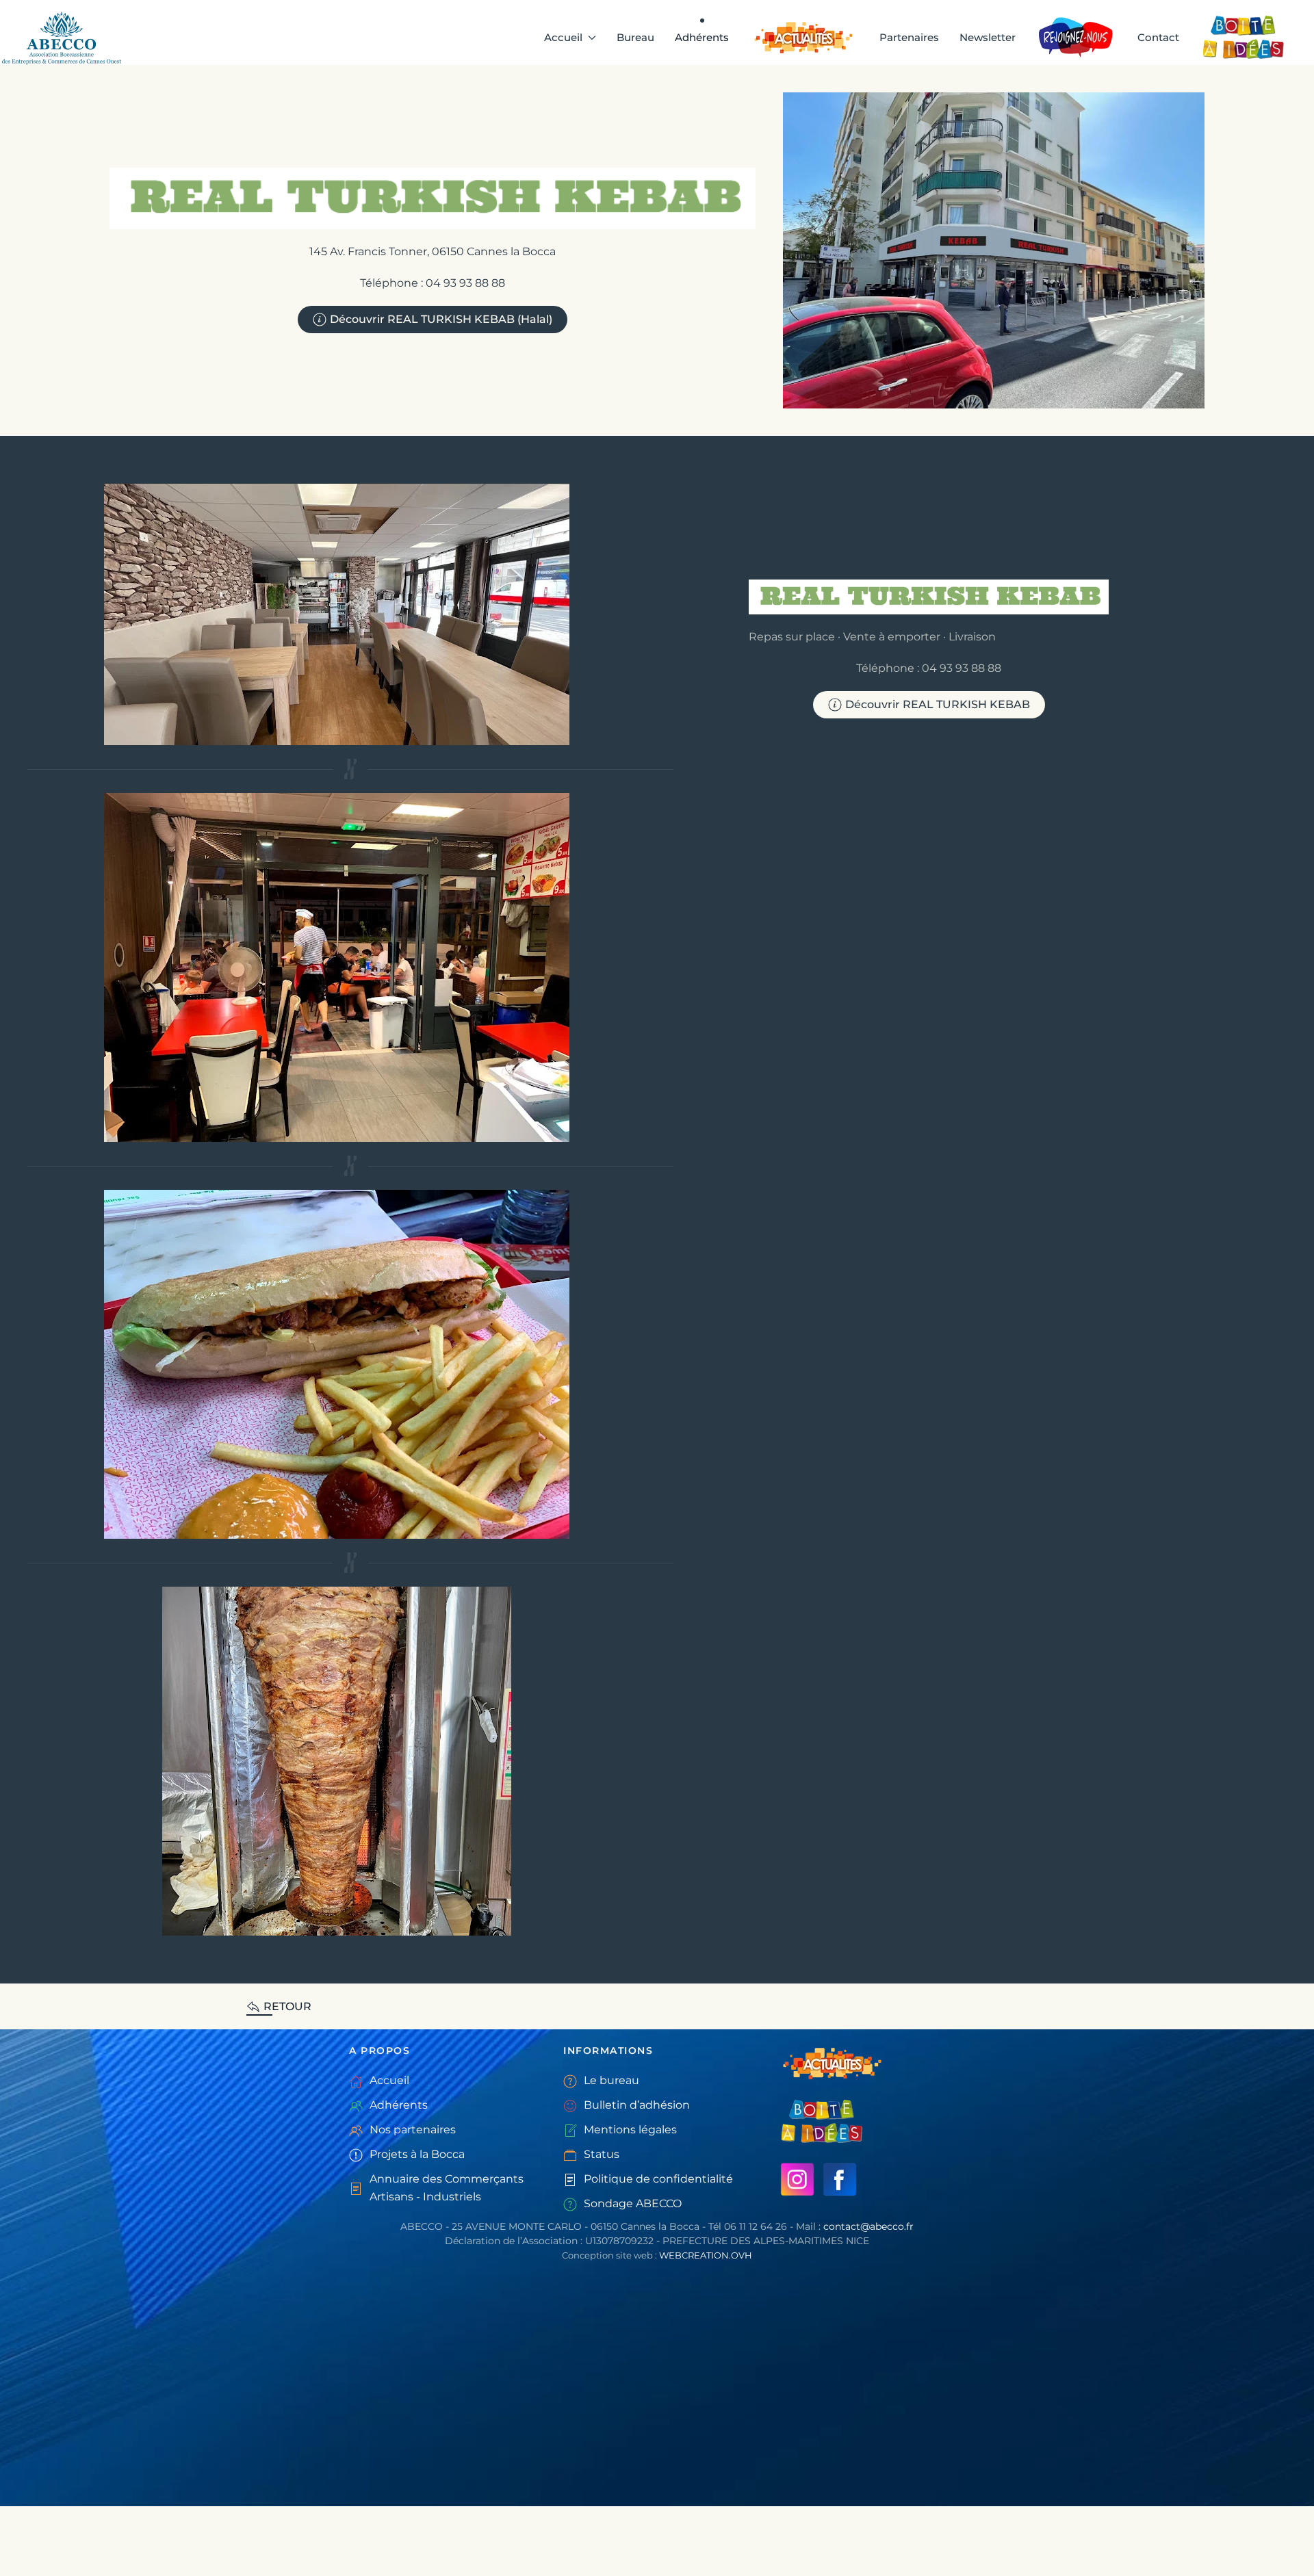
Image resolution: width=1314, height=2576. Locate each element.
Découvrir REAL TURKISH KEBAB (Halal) (441, 319)
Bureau (635, 37)
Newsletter (988, 37)
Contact (1158, 37)
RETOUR (287, 2006)
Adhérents (702, 37)
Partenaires (909, 37)
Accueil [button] (563, 37)
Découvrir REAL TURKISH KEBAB (938, 704)
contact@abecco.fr (868, 2226)
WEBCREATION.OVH (706, 2255)
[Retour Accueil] (64, 38)
